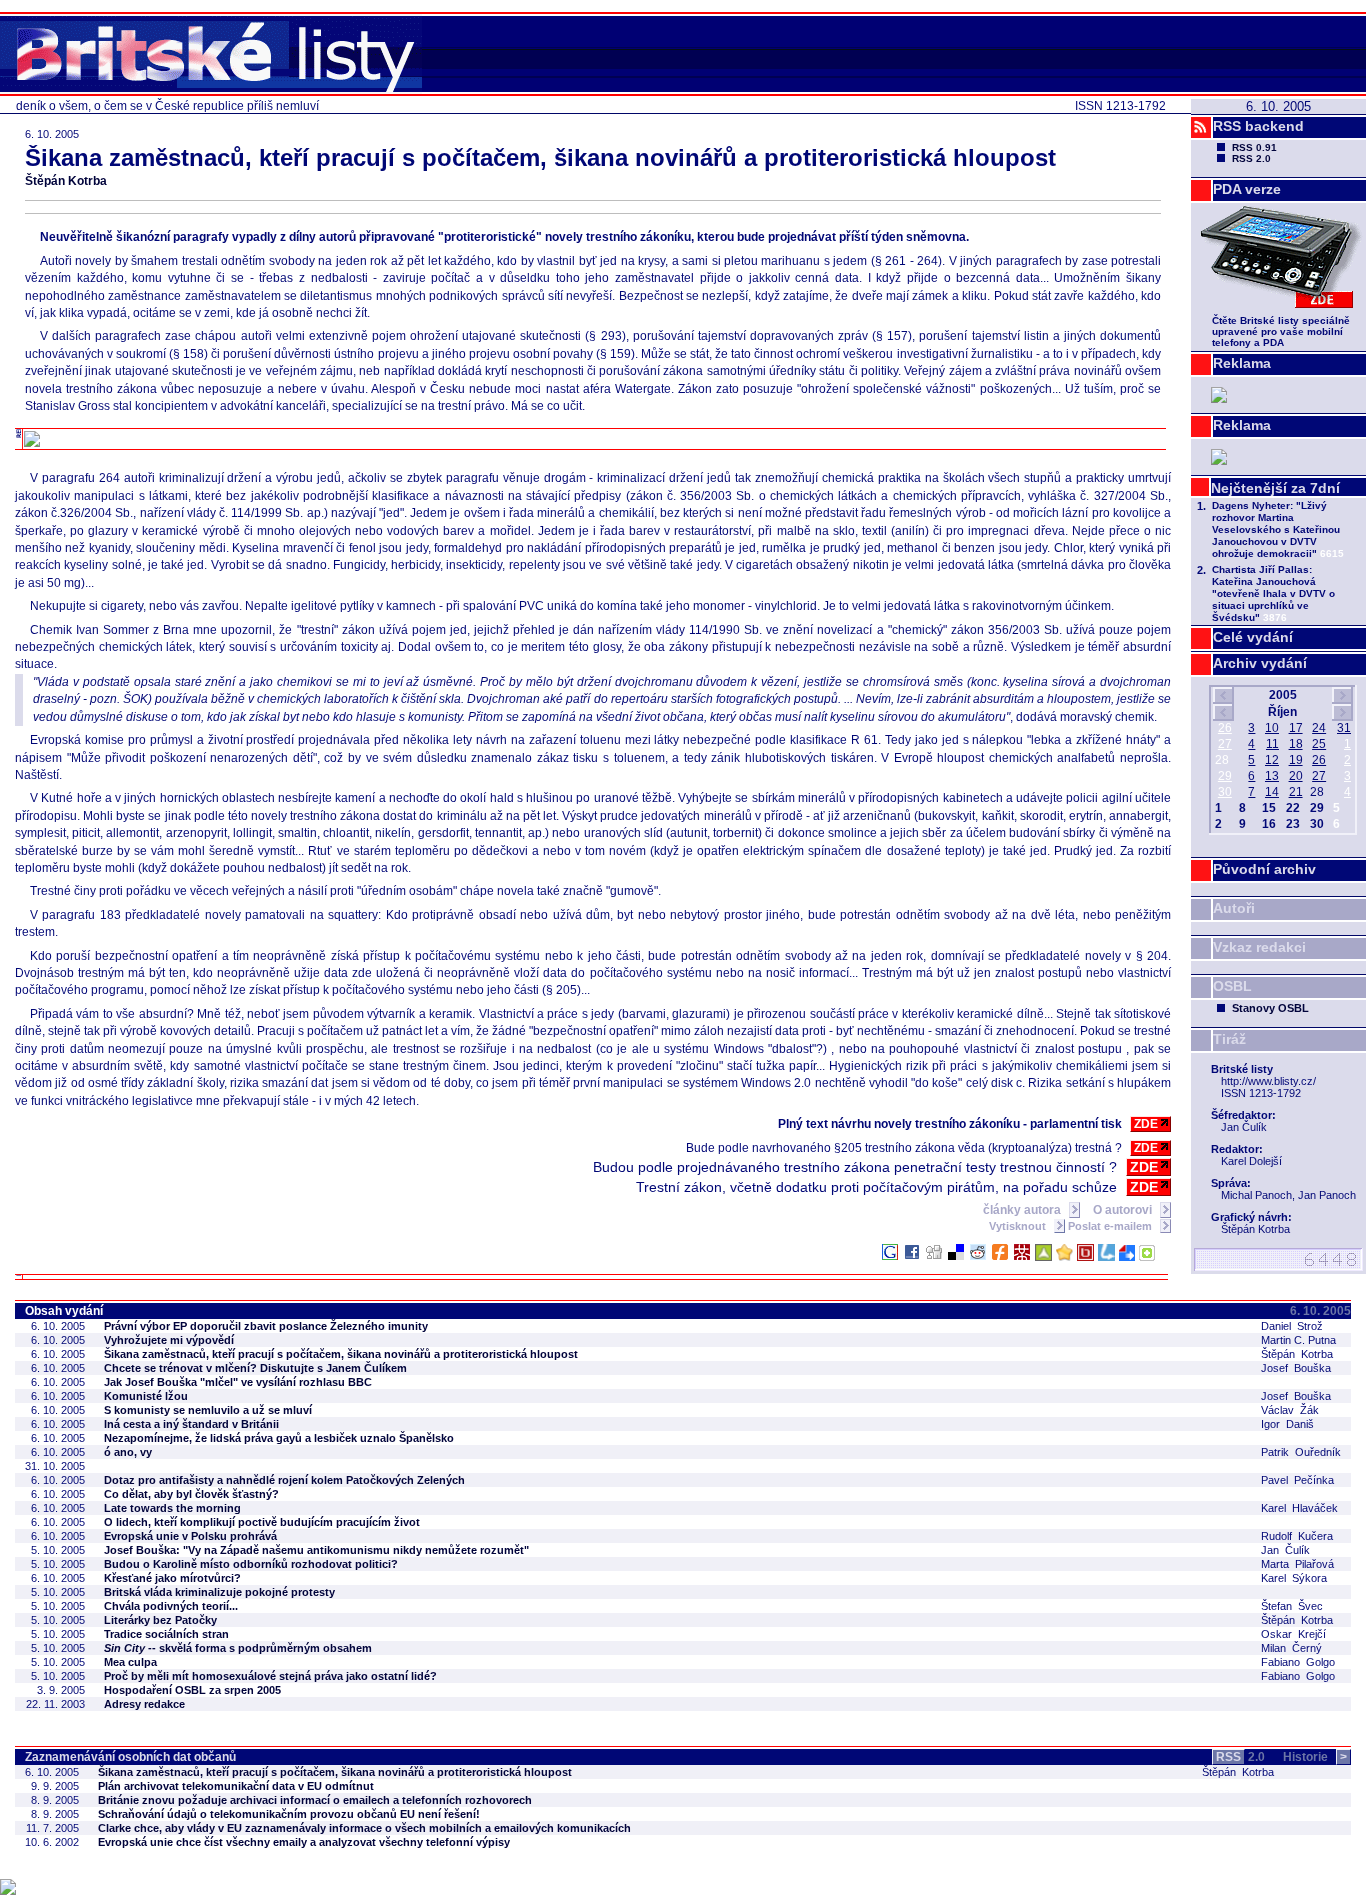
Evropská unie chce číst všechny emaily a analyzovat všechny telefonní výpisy (304, 1842)
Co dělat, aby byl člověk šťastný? (191, 1494)
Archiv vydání (1260, 663)
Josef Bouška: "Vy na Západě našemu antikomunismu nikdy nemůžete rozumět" (316, 1550)
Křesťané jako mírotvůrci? (172, 1578)
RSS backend (1258, 126)
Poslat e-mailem (1111, 1226)
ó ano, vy (128, 1452)
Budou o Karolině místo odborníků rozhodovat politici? (251, 1564)
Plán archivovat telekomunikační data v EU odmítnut (236, 1786)
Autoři (1234, 908)
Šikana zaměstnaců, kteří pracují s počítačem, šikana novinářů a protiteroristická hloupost (341, 1354)
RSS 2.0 (1251, 158)
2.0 (1240, 1757)
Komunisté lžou (146, 1396)
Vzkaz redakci (1259, 947)
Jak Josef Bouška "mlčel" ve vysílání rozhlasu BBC (238, 1382)
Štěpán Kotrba (66, 181)
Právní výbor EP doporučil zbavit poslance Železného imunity (266, 1326)
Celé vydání (1253, 637)
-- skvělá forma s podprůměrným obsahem (238, 1648)
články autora (1023, 1210)
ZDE (1146, 1124)
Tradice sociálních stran (166, 1634)
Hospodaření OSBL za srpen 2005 (192, 1690)
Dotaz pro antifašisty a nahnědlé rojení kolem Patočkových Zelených (284, 1480)
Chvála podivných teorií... (171, 1606)
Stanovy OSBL (1270, 1008)
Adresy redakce (144, 1704)
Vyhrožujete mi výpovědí (169, 1340)
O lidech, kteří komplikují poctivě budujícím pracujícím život (262, 1522)
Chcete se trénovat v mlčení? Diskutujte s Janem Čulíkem (255, 1368)
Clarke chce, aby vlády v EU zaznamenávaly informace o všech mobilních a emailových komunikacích (364, 1828)
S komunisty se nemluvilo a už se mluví (208, 1410)
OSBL (1232, 986)
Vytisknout (1019, 1226)
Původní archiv (1264, 869)
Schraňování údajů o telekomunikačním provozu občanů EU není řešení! (289, 1814)
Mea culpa (130, 1662)
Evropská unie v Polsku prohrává (190, 1536)
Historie (1315, 1757)
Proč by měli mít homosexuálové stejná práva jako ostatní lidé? (270, 1676)
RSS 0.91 (1254, 147)
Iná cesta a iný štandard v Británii (191, 1424)
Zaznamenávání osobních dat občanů (130, 1757)
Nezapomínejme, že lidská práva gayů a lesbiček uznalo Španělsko (279, 1438)
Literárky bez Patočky (160, 1620)
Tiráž (1229, 1039)
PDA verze (1247, 189)
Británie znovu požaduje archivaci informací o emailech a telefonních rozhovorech (315, 1800)
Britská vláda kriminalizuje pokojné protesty (219, 1592)
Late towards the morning (172, 1508)
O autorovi (1124, 1210)
